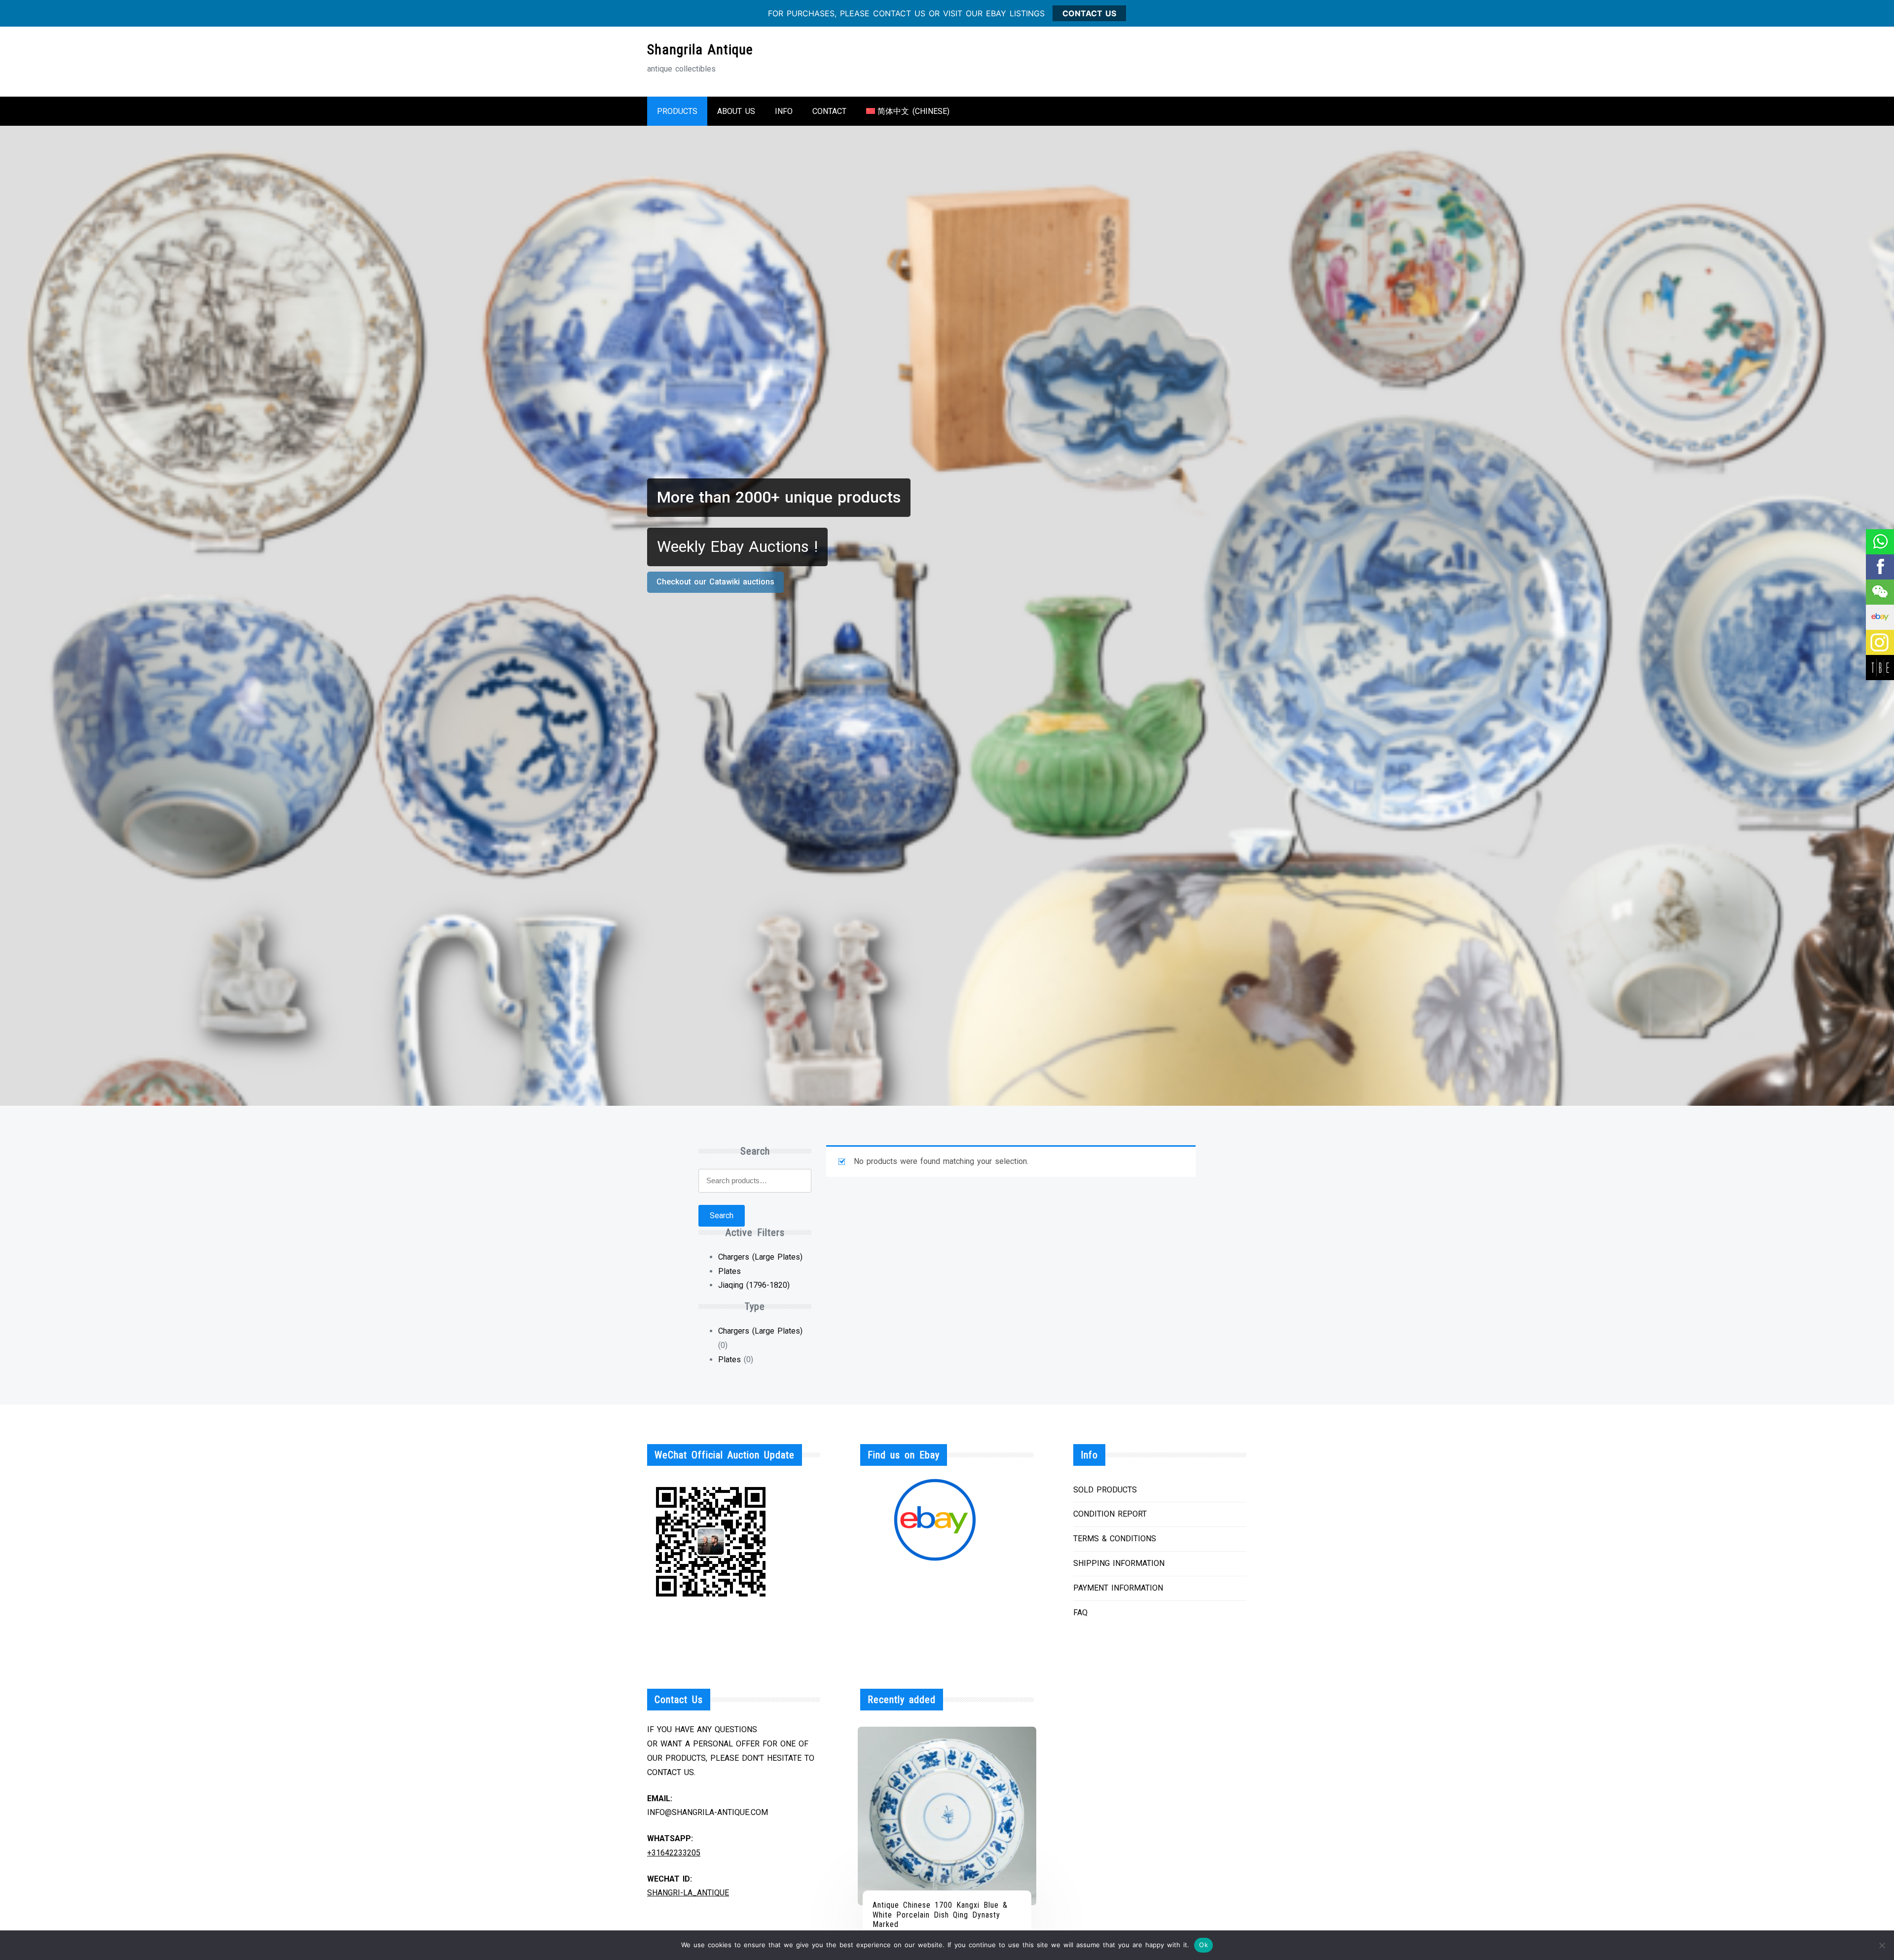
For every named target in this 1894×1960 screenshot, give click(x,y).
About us (736, 111)
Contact (829, 111)
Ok (1203, 1945)
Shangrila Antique (700, 50)
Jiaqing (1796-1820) (754, 1285)
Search (722, 1216)
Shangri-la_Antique (688, 1893)
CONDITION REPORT (1110, 1514)
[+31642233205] (1879, 542)
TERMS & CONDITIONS (1115, 1539)
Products (677, 111)
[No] (1882, 1945)
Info (784, 111)
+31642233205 (674, 1853)
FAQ (1080, 1613)
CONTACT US (1089, 13)
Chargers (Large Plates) (760, 1257)
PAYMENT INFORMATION (1118, 1588)
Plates (729, 1271)
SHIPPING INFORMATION (1119, 1563)
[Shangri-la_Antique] (1879, 592)
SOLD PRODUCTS (1105, 1490)
